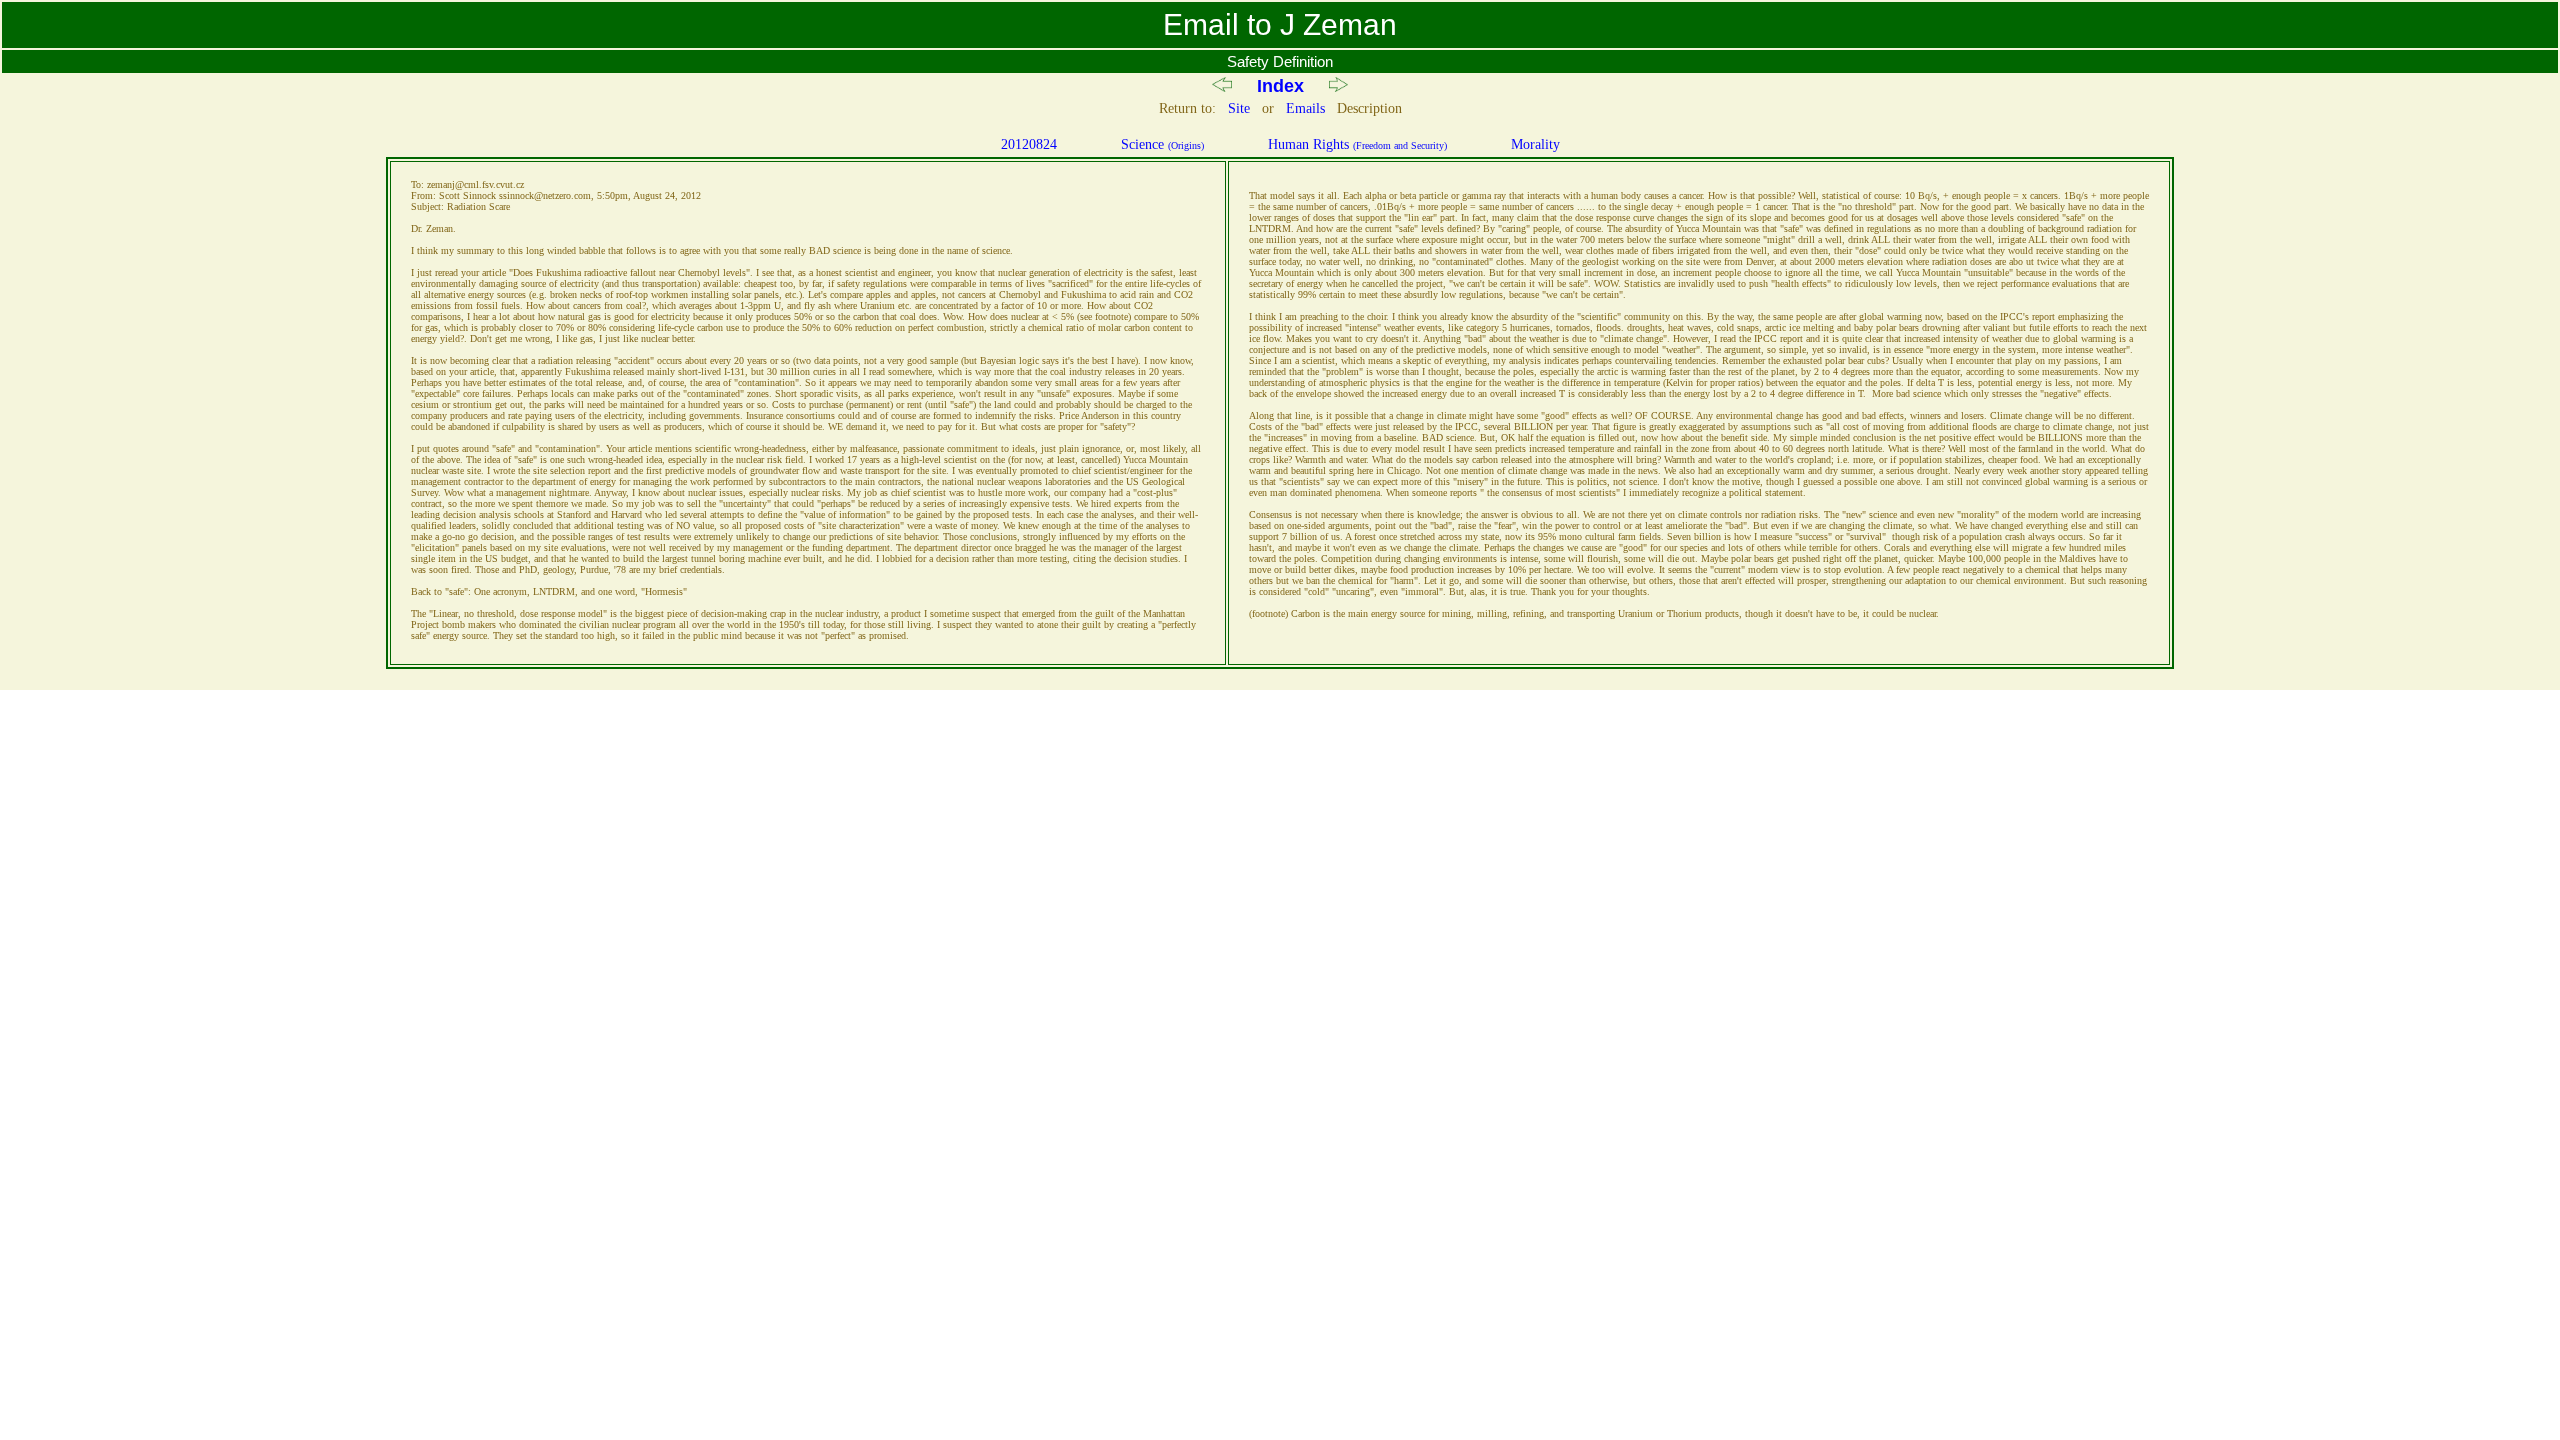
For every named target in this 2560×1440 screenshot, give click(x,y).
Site (1239, 108)
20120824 (1029, 144)
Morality (1535, 144)
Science (1162, 144)
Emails (1305, 108)
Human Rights (1357, 144)
